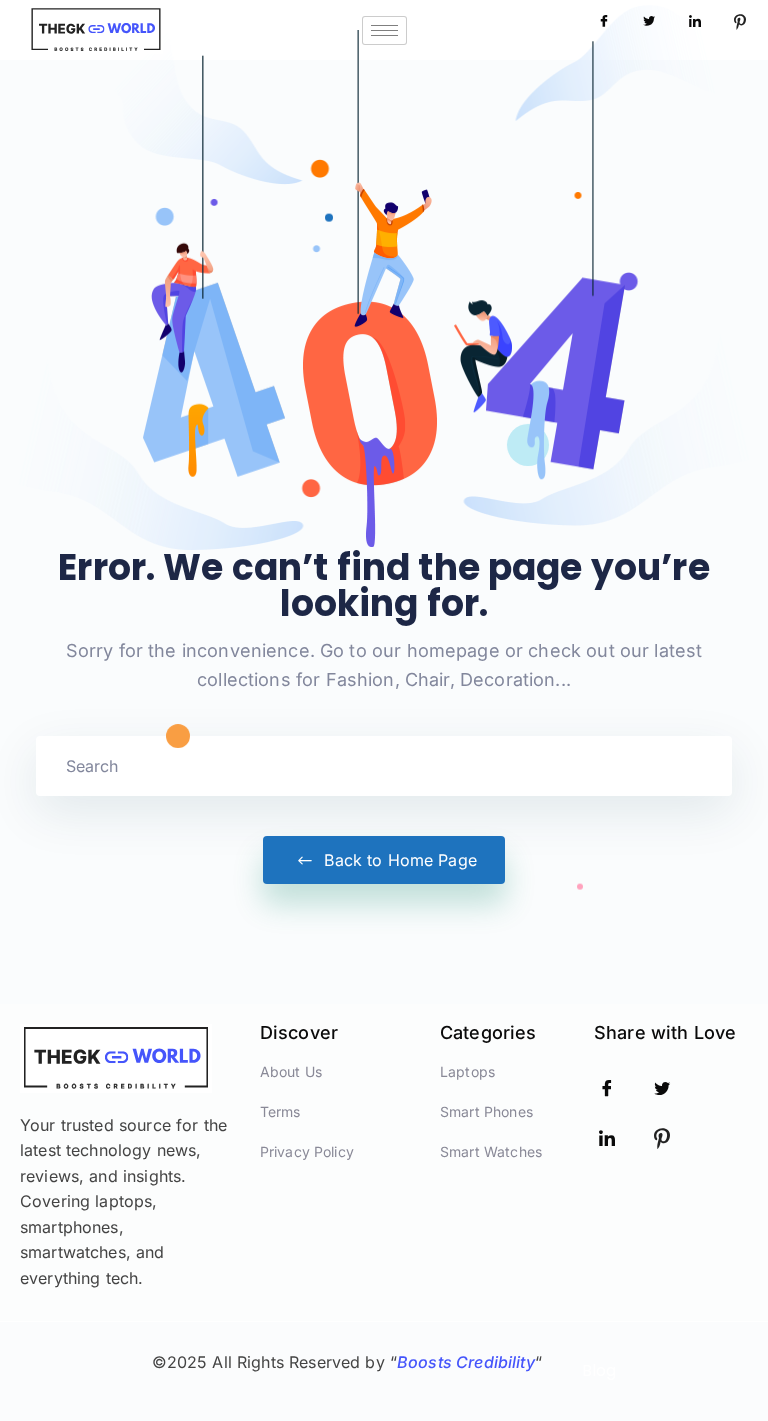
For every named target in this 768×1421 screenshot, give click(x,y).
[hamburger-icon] (384, 30)
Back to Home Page (398, 860)
